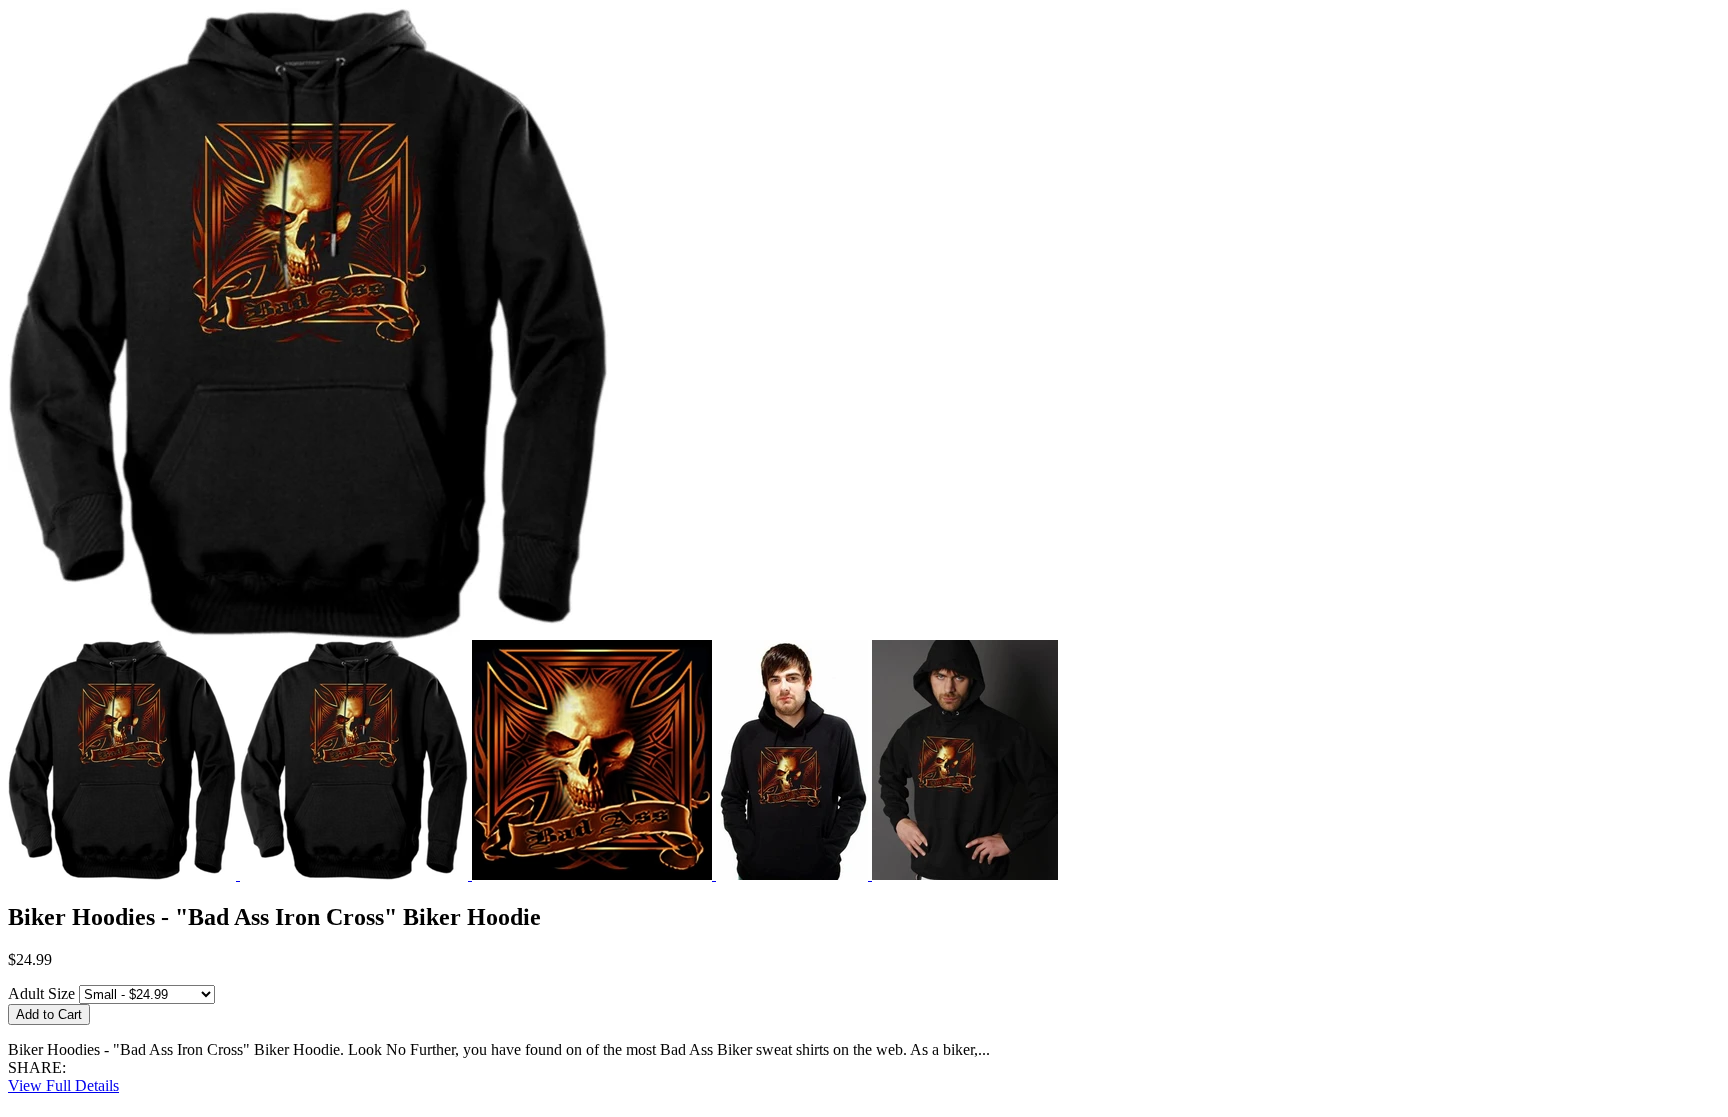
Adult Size (41, 993)
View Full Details (63, 1085)
